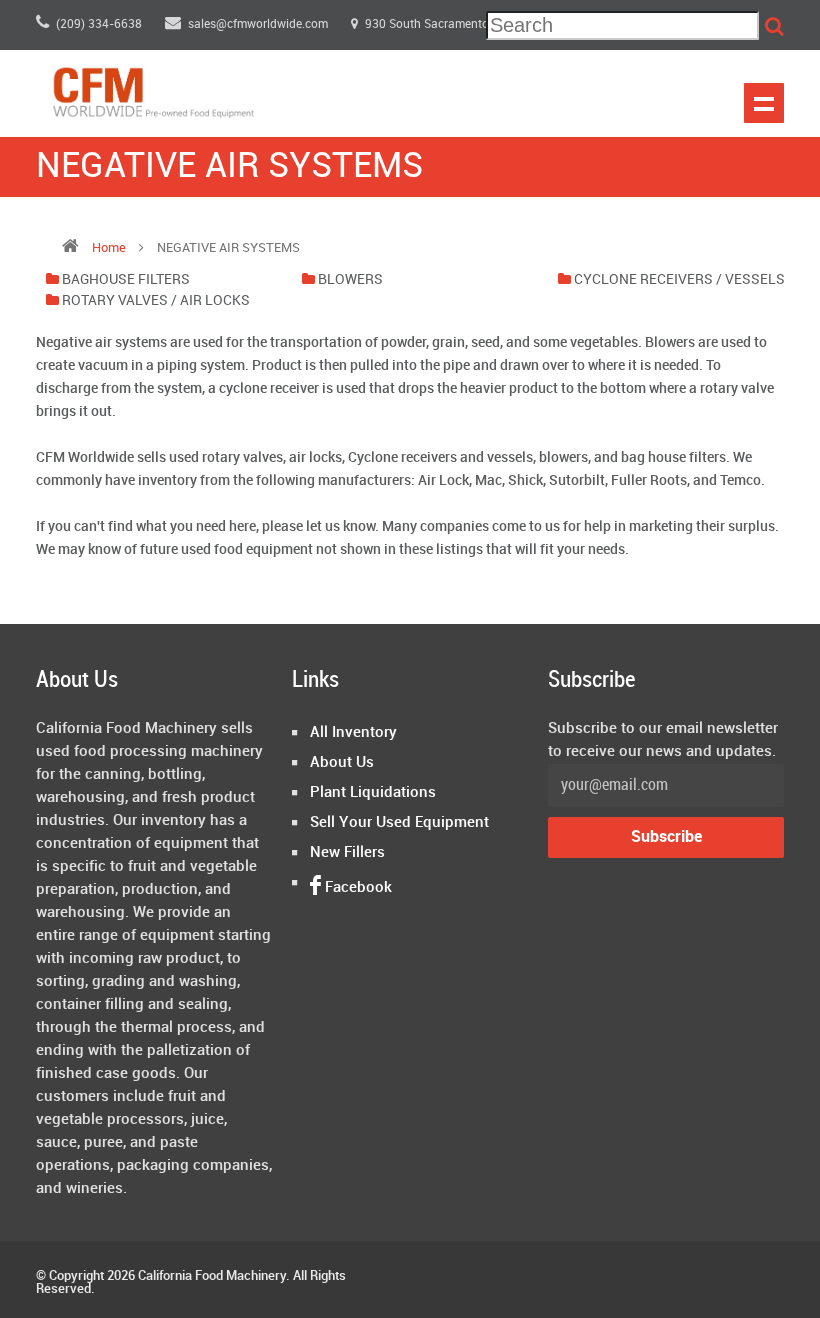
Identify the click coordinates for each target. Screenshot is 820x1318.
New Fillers (347, 853)
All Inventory (353, 733)
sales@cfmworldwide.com (259, 24)
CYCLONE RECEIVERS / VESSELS (679, 279)
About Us (342, 763)
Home (109, 248)
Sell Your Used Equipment (399, 823)
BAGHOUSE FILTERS (126, 279)
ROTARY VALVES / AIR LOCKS (156, 300)
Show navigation (764, 103)
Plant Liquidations (373, 793)
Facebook (356, 888)
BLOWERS (350, 279)
